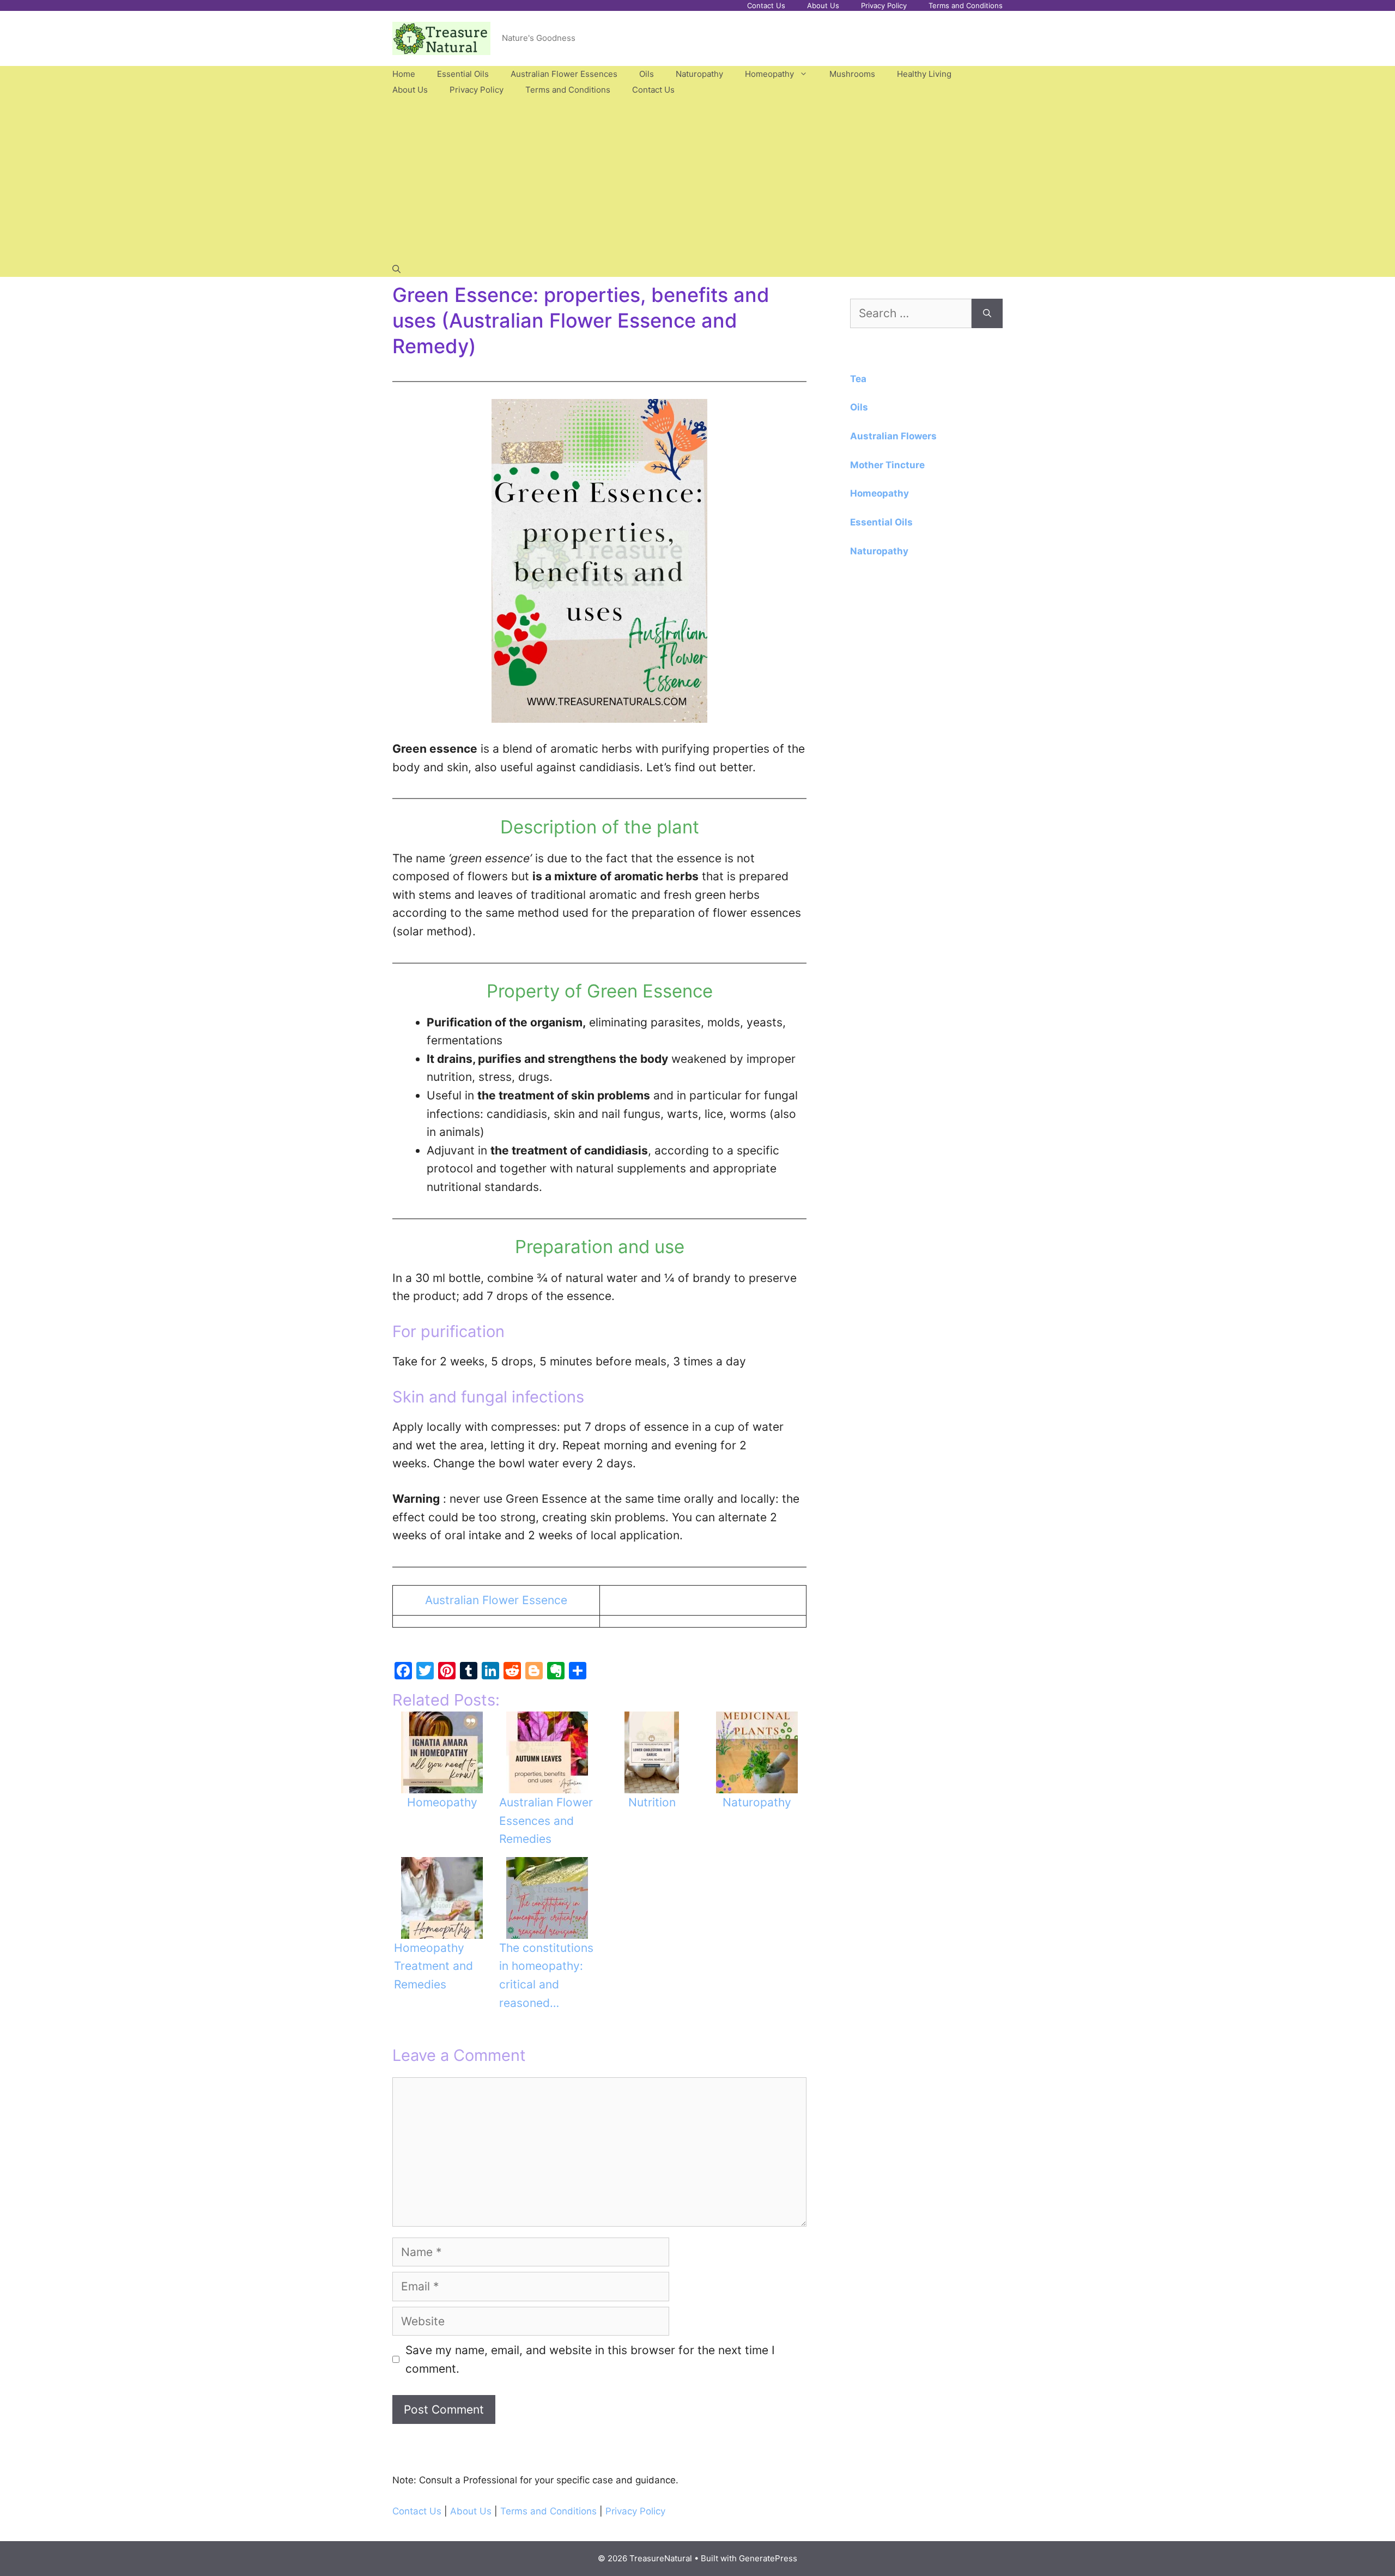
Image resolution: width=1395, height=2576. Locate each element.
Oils (647, 74)
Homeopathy (769, 74)
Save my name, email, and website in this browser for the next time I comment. (590, 2359)
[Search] (987, 313)
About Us (823, 5)
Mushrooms (852, 74)
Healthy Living (924, 74)
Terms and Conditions (966, 5)
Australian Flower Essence (496, 1600)
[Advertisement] (697, 179)
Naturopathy (699, 74)
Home (404, 74)
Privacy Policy (884, 5)
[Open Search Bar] (396, 269)
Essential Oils (463, 74)
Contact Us (766, 5)
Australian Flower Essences (564, 74)
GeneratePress (768, 2558)
